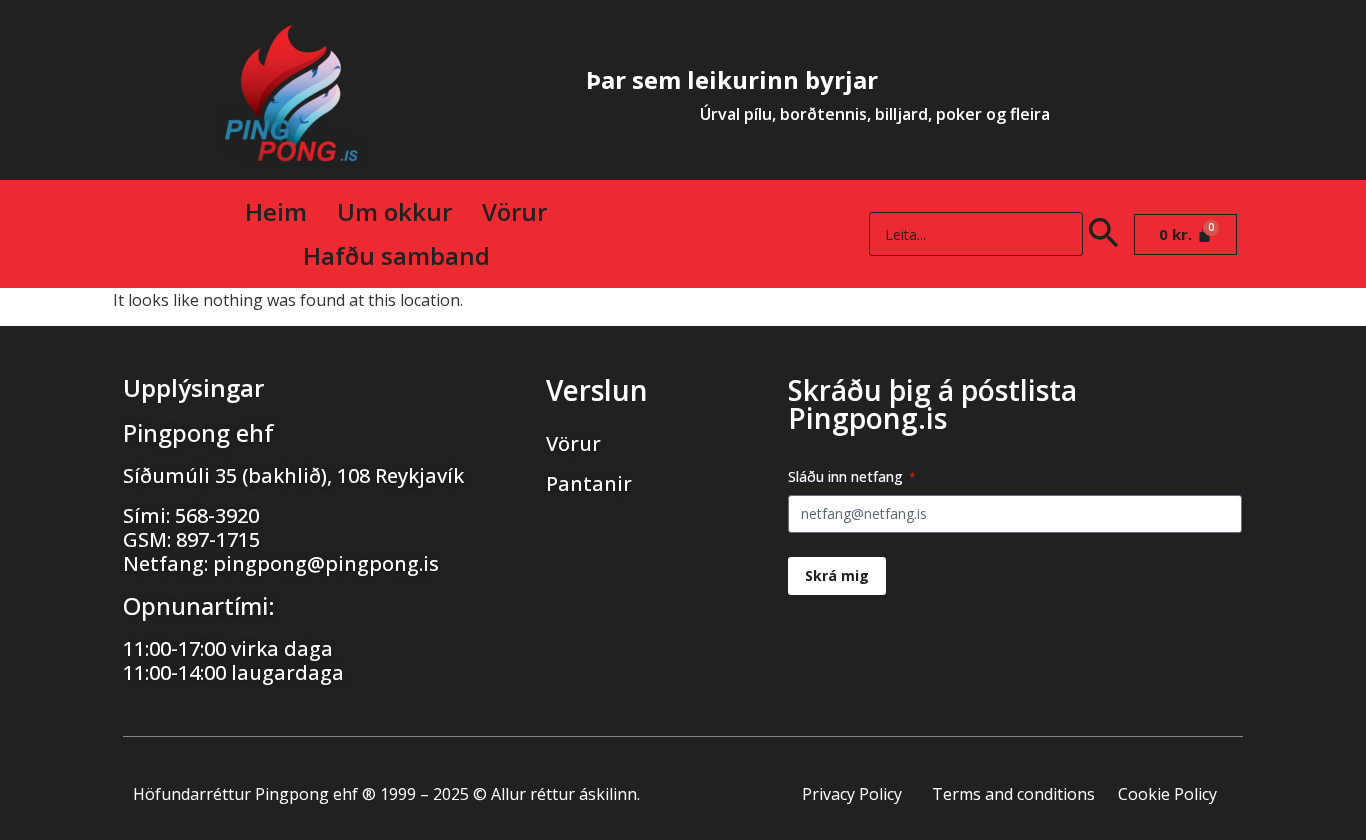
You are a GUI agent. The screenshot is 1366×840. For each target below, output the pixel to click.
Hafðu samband (396, 255)
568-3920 (217, 515)
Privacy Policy (852, 794)
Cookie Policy (1167, 794)
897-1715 (218, 539)
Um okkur (394, 211)
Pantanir (589, 483)
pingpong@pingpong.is (326, 563)
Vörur (514, 211)
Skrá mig (837, 575)
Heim (276, 211)
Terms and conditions (1013, 794)
